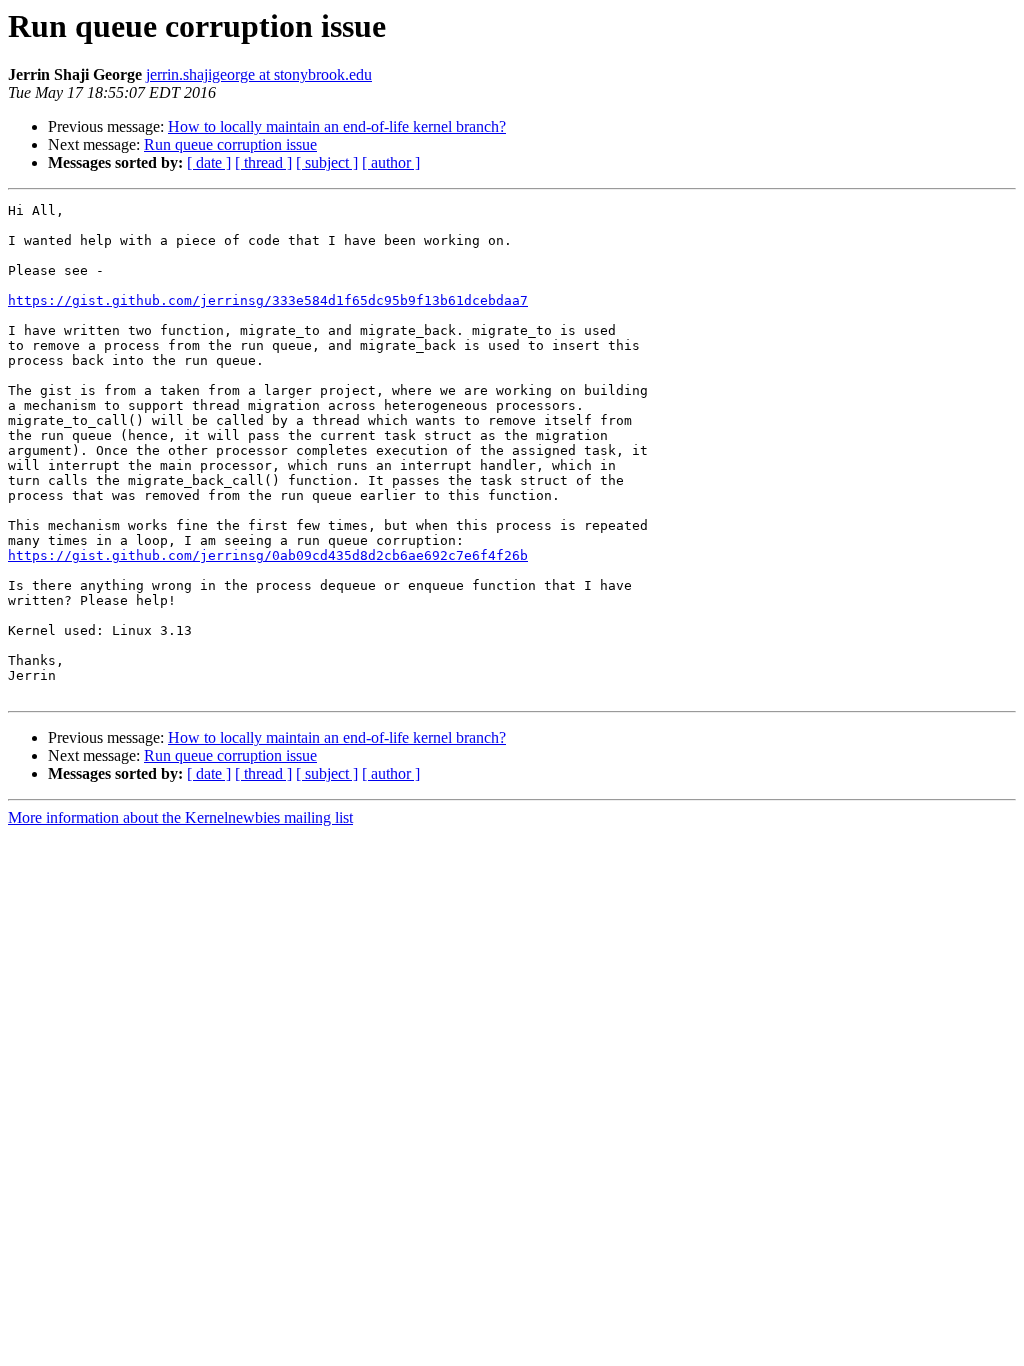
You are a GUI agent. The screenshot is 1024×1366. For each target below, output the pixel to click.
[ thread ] (263, 162)
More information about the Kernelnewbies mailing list (180, 817)
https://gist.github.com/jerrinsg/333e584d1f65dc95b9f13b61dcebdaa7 (268, 300)
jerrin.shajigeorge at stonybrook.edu (259, 74)
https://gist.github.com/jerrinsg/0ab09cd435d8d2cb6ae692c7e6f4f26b (268, 555)
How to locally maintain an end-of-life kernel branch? (337, 126)
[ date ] (209, 162)
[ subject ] (327, 162)
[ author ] (391, 162)
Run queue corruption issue (230, 144)
